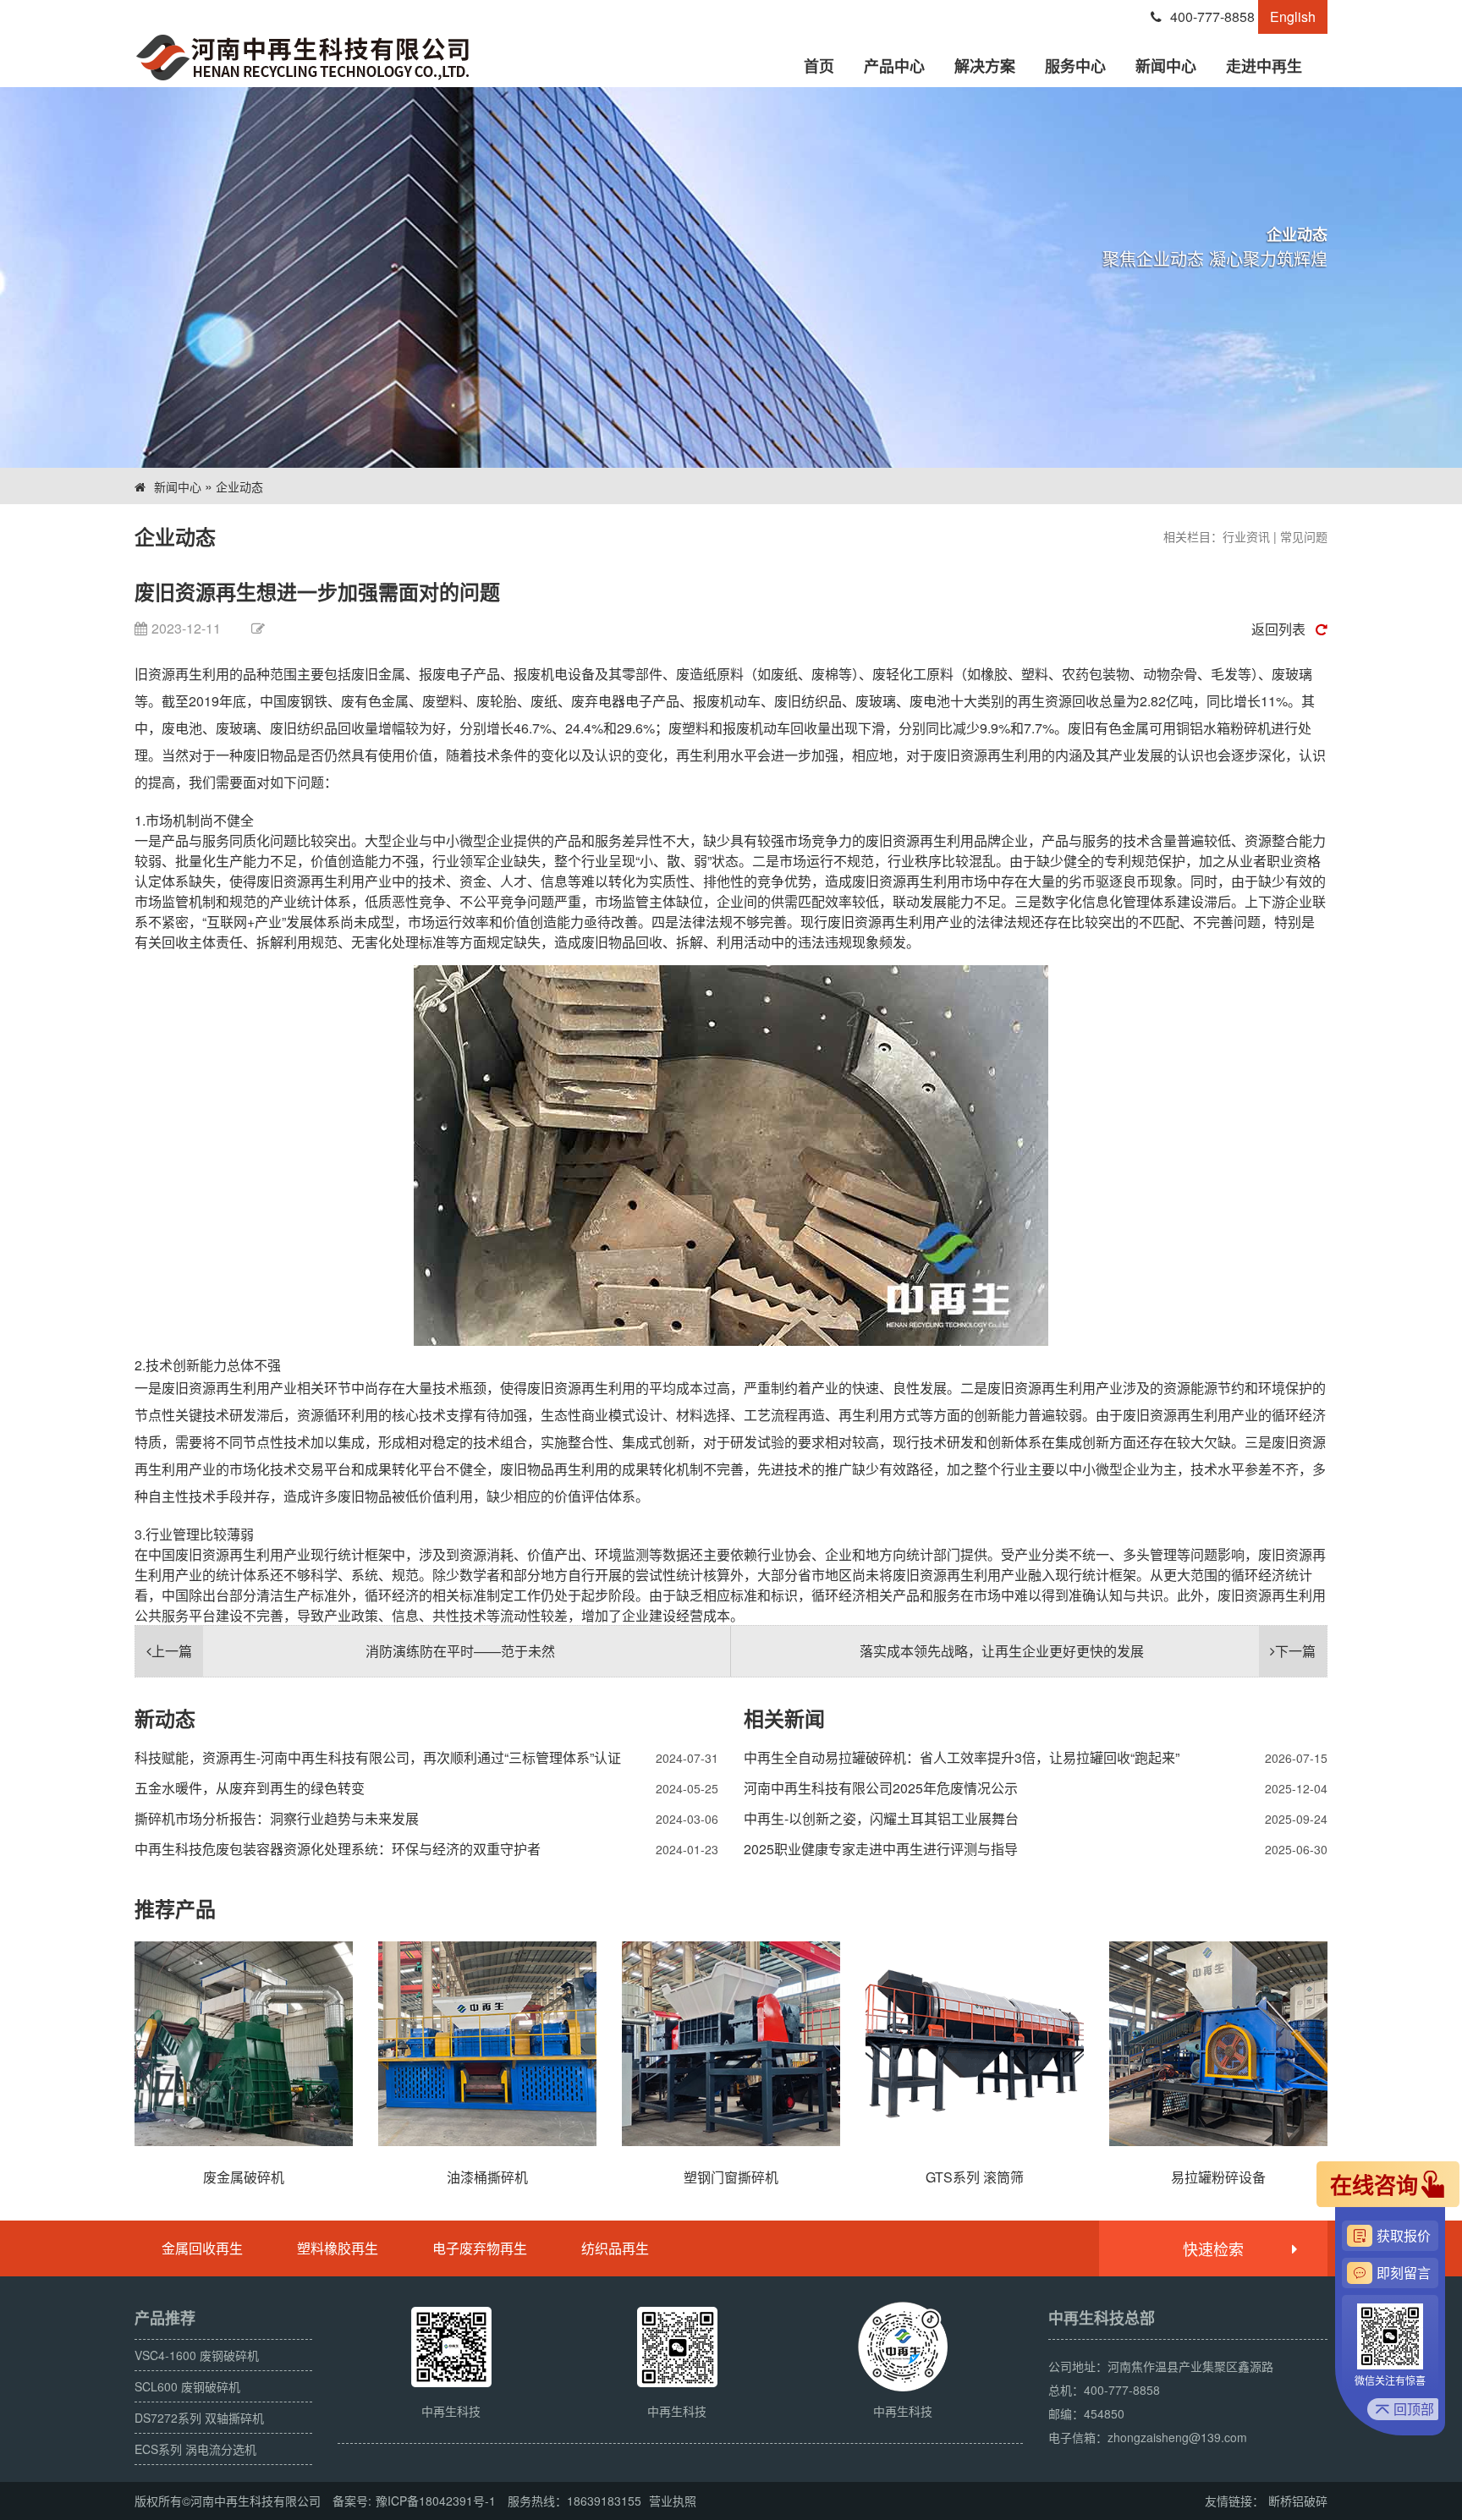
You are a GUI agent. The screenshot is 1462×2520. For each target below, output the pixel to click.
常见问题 (1304, 536)
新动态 (165, 1718)
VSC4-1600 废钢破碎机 (197, 2355)
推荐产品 (175, 1908)
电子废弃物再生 (480, 2248)
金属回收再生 (202, 2248)
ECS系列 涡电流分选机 (195, 2449)
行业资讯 (1246, 536)
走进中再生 (1264, 66)
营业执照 (673, 2501)
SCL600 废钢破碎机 (187, 2386)
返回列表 (1278, 629)
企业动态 (239, 486)
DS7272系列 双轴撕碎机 (199, 2418)
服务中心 (1075, 66)
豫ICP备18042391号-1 (436, 2501)
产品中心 (894, 66)
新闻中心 (1166, 66)
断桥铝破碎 (1298, 2501)
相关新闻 (784, 1718)
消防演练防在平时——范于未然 (353, 1651)
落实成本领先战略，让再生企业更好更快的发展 (1088, 1651)
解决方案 (985, 66)
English (1293, 16)
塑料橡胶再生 (338, 2248)
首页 (819, 66)
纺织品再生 (615, 2248)
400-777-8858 (1212, 16)
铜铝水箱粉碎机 (1223, 728)
